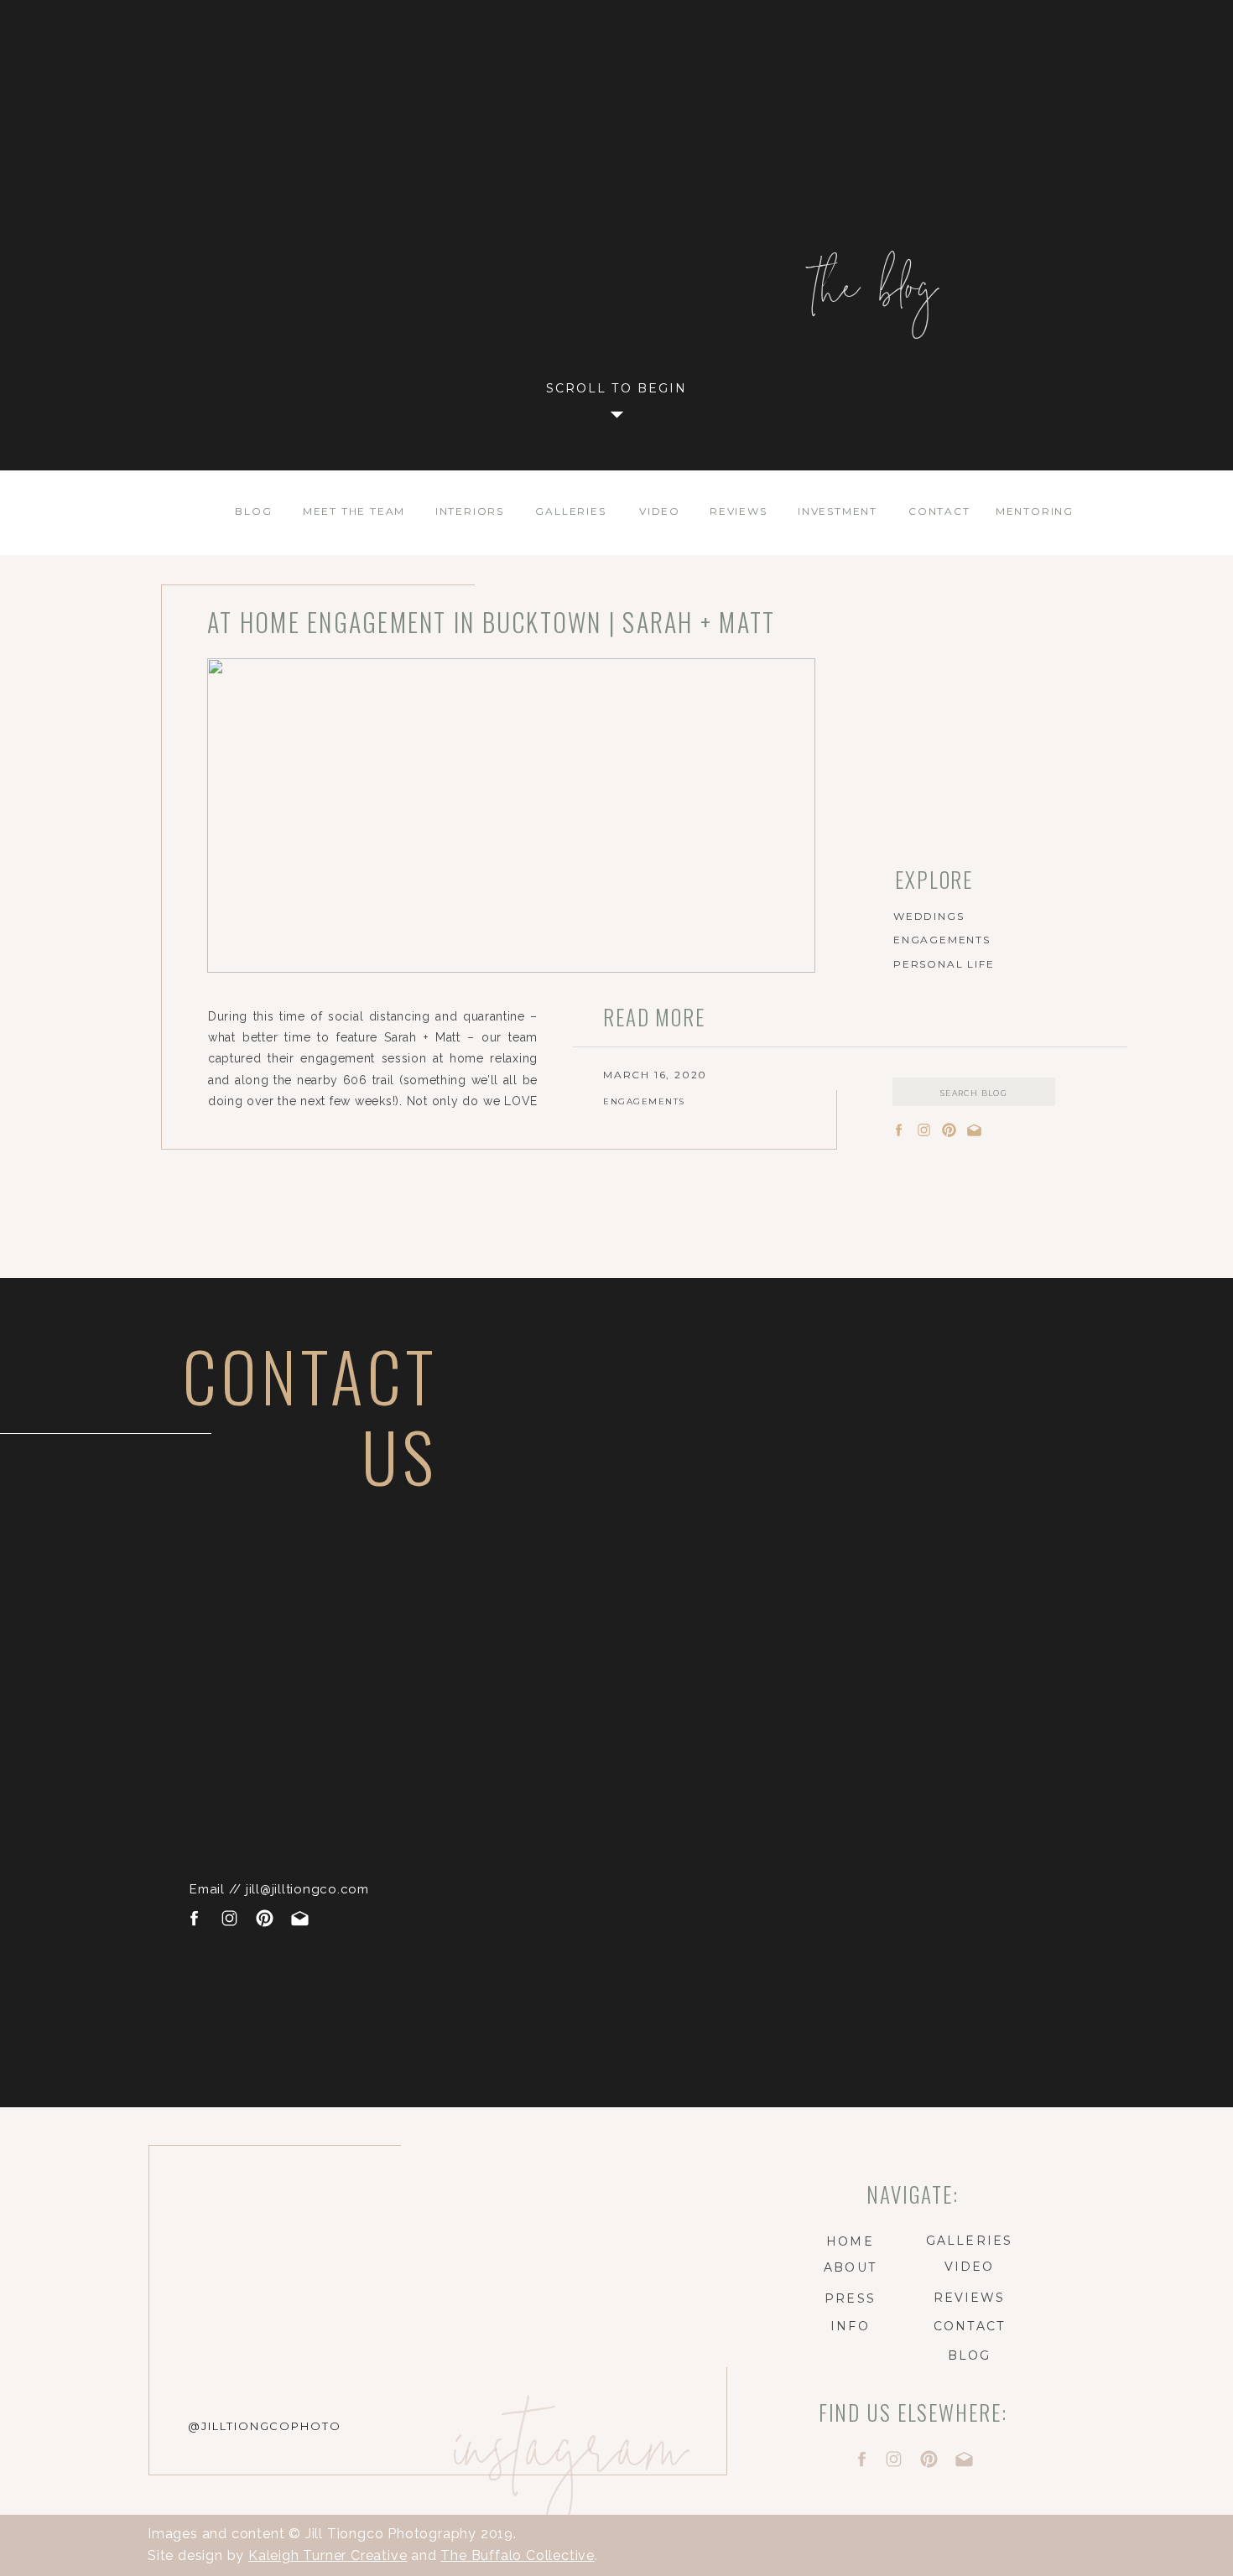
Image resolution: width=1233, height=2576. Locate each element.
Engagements (644, 1101)
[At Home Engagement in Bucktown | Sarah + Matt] (511, 815)
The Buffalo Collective (518, 2555)
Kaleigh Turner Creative (328, 2555)
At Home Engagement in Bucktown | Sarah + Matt (491, 622)
